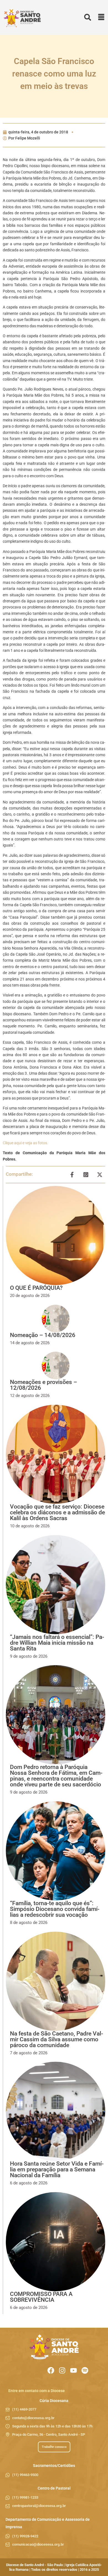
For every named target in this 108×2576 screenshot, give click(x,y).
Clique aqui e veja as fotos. (25, 1143)
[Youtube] (74, 2370)
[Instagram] (62, 2370)
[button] (101, 18)
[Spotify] (85, 2370)
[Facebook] (51, 2370)
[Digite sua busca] (88, 18)
